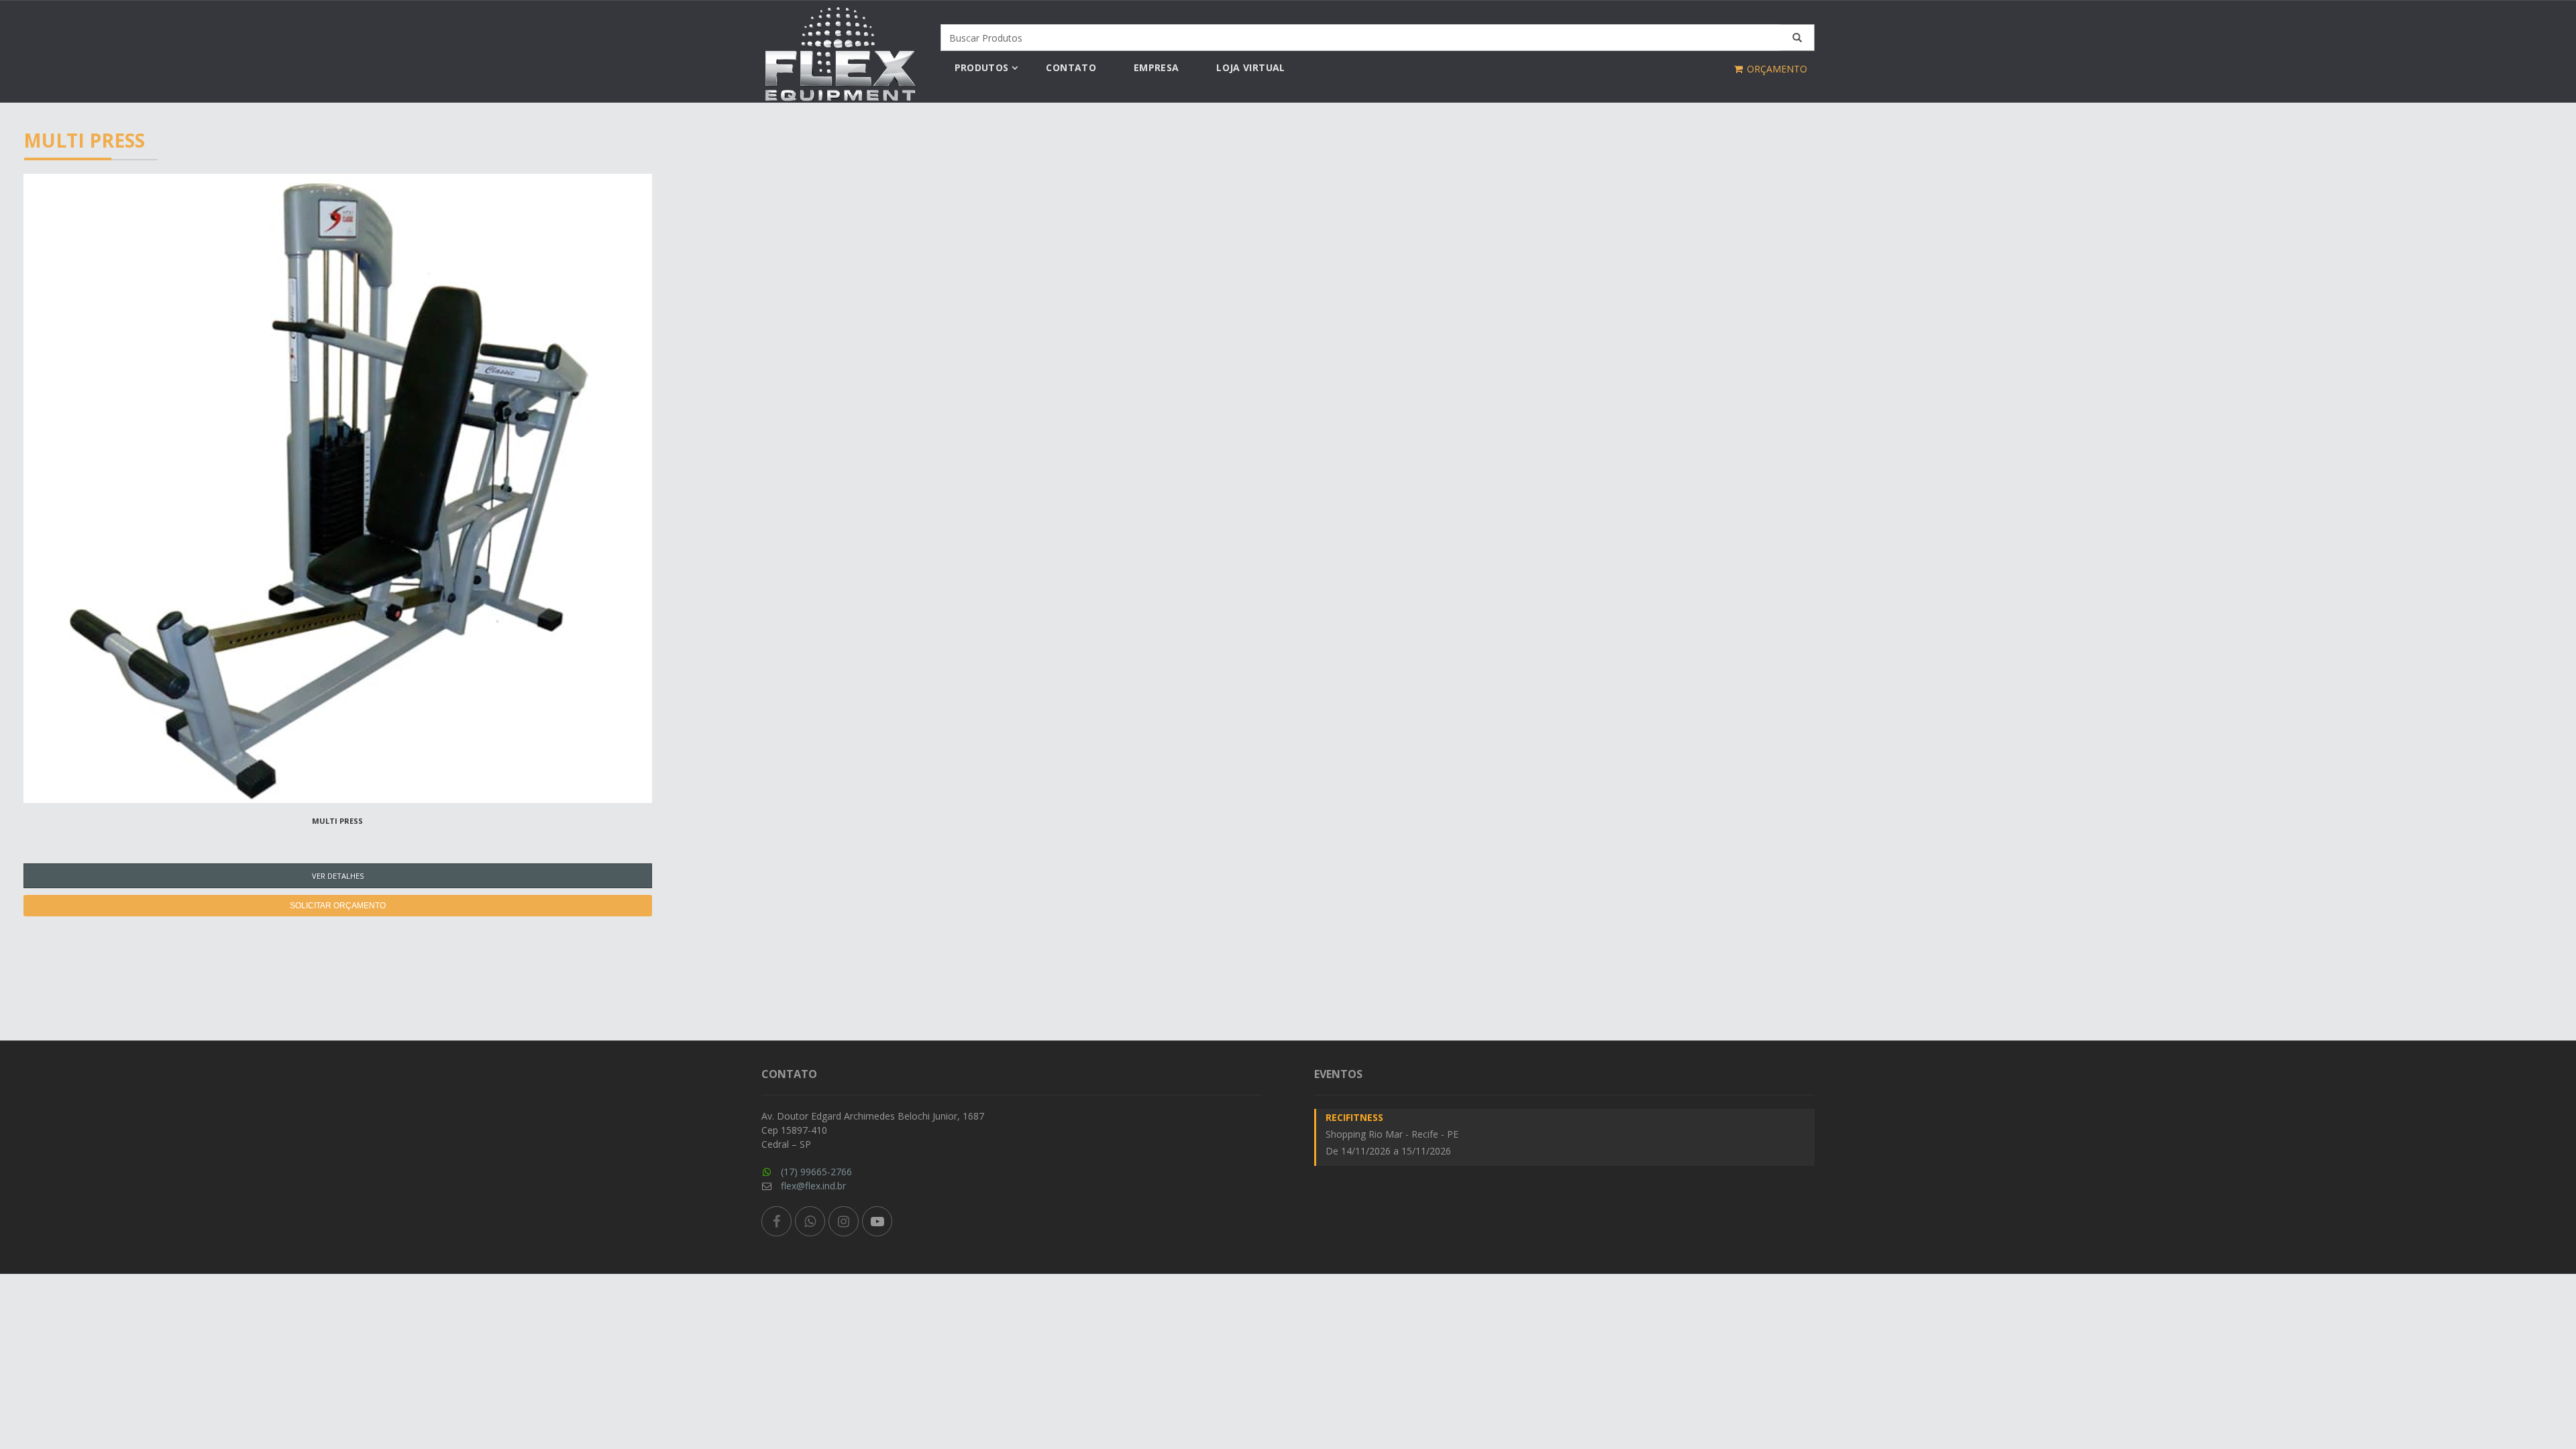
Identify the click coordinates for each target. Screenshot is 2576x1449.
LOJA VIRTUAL (1250, 67)
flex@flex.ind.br (813, 1186)
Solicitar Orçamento (338, 906)
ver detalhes (338, 876)
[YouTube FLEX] (877, 1221)
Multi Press (337, 821)
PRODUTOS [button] (982, 67)
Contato (1071, 67)
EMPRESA (1156, 67)
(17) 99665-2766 (816, 1172)
